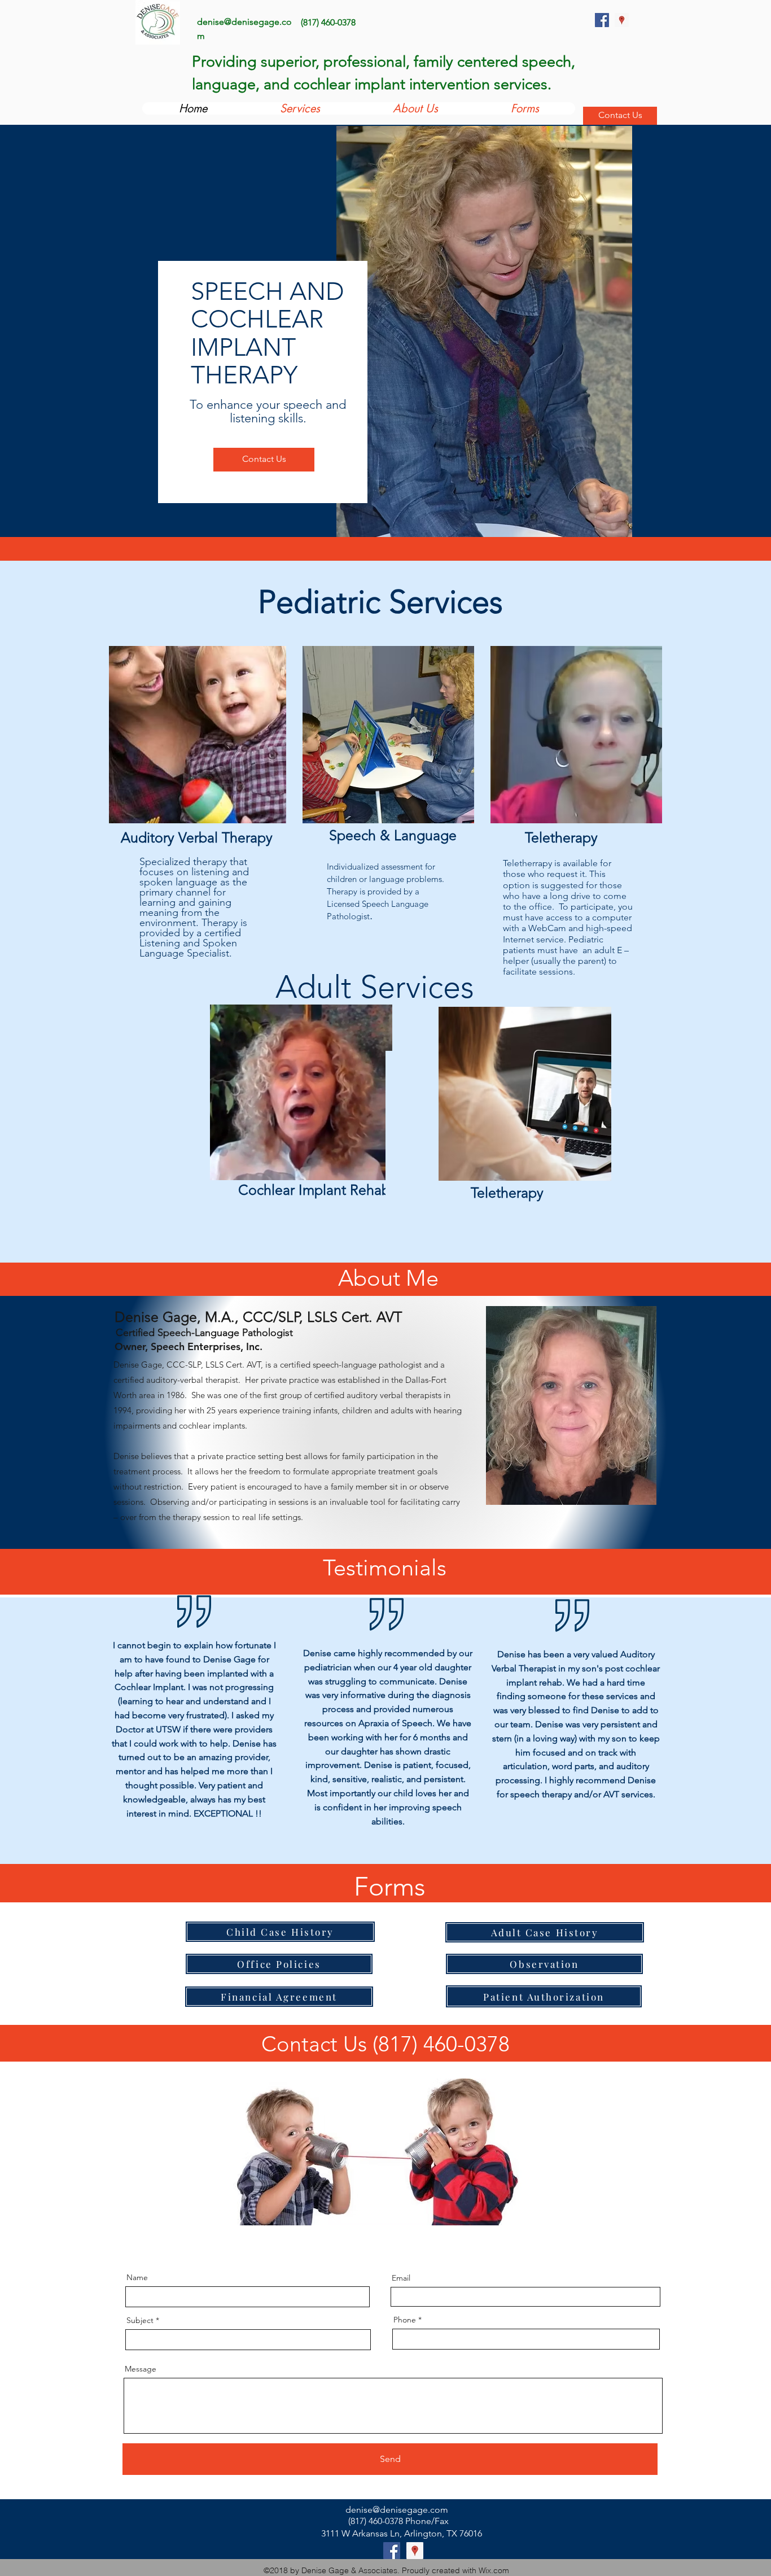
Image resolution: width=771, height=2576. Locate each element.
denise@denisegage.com (397, 2510)
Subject (140, 2320)
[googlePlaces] (622, 20)
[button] (378, 1168)
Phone (405, 2320)
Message (141, 2369)
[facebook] (602, 20)
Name (137, 2277)
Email (401, 2278)
